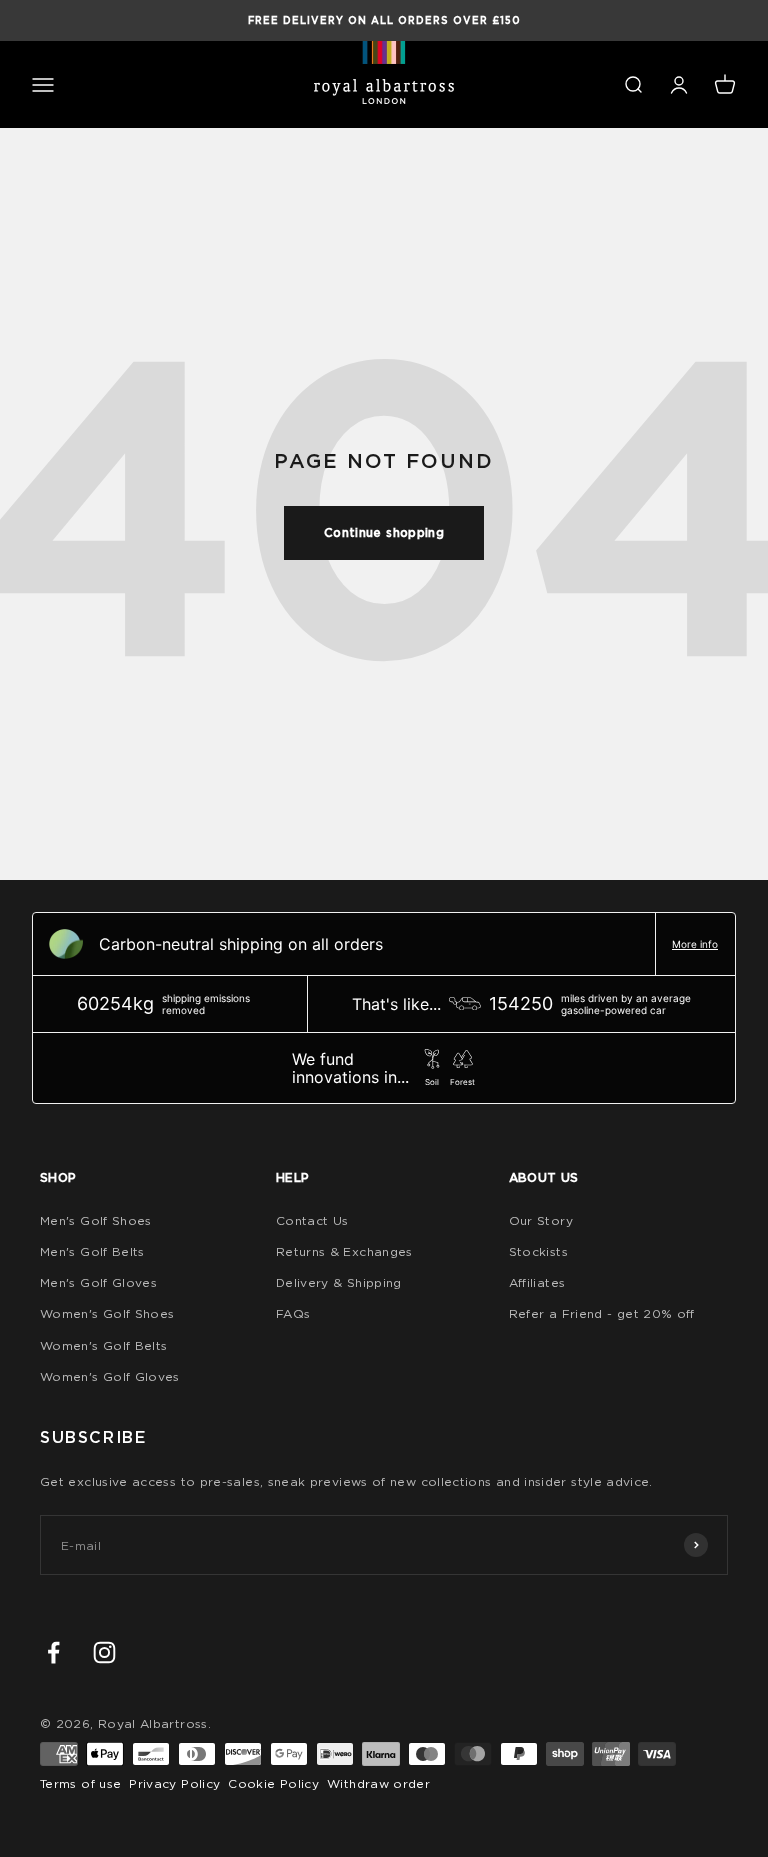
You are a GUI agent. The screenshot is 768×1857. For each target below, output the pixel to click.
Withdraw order (378, 1783)
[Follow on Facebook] (53, 1652)
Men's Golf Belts (92, 1251)
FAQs (293, 1313)
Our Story (541, 1220)
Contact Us (312, 1220)
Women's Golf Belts (103, 1345)
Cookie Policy (273, 1783)
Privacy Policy (174, 1783)
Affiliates (537, 1282)
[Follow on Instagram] (104, 1652)
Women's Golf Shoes (107, 1313)
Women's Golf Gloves (110, 1376)
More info (695, 944)
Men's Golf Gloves (98, 1282)
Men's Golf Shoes (96, 1220)
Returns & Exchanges (344, 1251)
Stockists (538, 1251)
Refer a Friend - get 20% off (602, 1313)
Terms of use (80, 1783)
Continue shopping (384, 532)
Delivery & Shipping (339, 1282)
